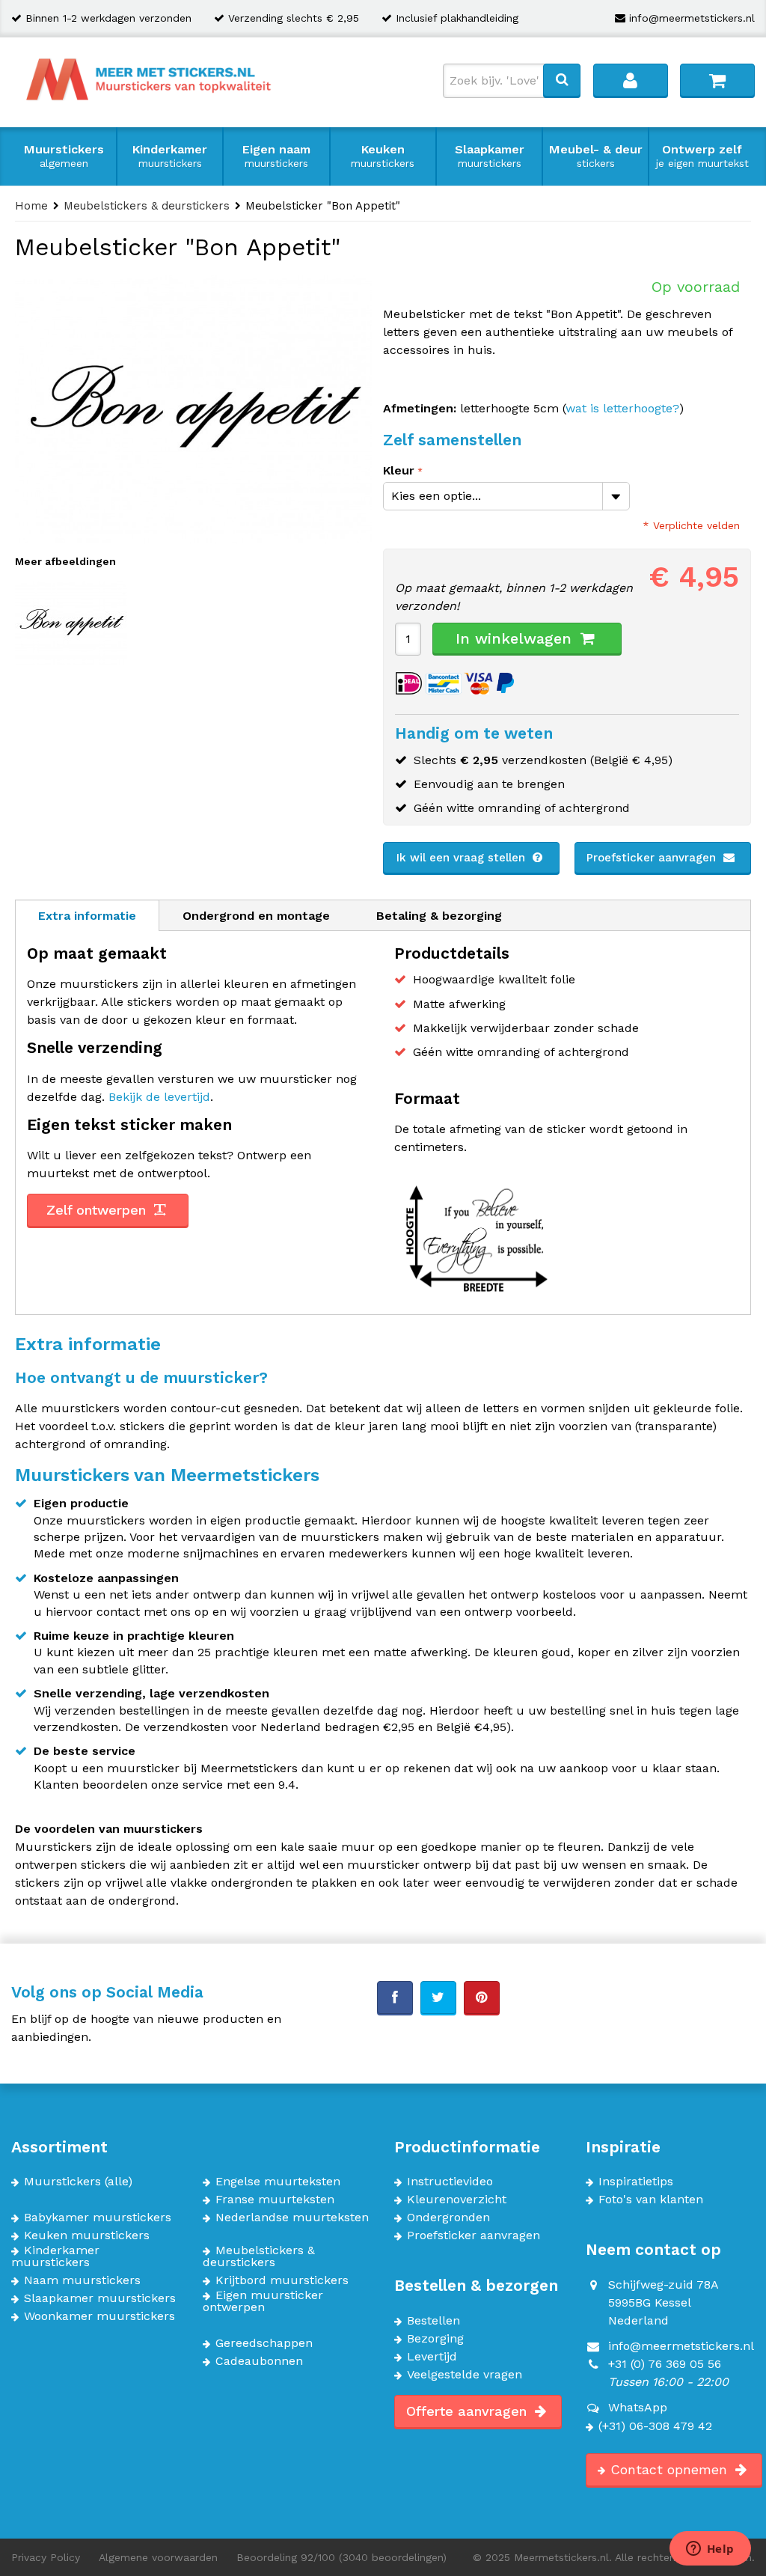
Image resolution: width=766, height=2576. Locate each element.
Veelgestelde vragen (465, 2375)
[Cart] (717, 80)
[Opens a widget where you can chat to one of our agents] (710, 2550)
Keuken (383, 156)
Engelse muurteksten (278, 2182)
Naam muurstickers (82, 2280)
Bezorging (435, 2339)
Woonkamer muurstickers (99, 2316)
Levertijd (432, 2357)
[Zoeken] (562, 80)
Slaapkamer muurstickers (100, 2298)
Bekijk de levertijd (159, 1097)
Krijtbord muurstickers (282, 2280)
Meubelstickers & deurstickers (259, 2256)
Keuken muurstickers (87, 2235)
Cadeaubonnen (259, 2361)
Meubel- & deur (596, 156)
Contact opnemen (671, 2469)
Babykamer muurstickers (98, 2218)
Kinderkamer (170, 156)
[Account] (631, 80)
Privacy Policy (46, 2557)
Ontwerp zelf (702, 156)
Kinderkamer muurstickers (55, 2256)
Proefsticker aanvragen (653, 858)
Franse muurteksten (275, 2200)
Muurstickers (64, 156)
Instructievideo (450, 2182)
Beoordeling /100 (341, 2557)
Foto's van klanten (651, 2200)
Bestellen (433, 2321)
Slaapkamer (490, 156)
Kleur (399, 470)
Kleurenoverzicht (457, 2200)
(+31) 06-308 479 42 (655, 2426)
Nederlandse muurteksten (292, 2218)
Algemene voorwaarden (158, 2557)
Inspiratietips (636, 2182)
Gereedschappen (264, 2343)
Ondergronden (448, 2218)
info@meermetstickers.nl (692, 18)
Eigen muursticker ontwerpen (263, 2301)
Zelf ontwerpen (98, 1210)
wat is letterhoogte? (622, 408)
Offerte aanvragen (469, 2411)
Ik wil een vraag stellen (463, 858)
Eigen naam (276, 156)
